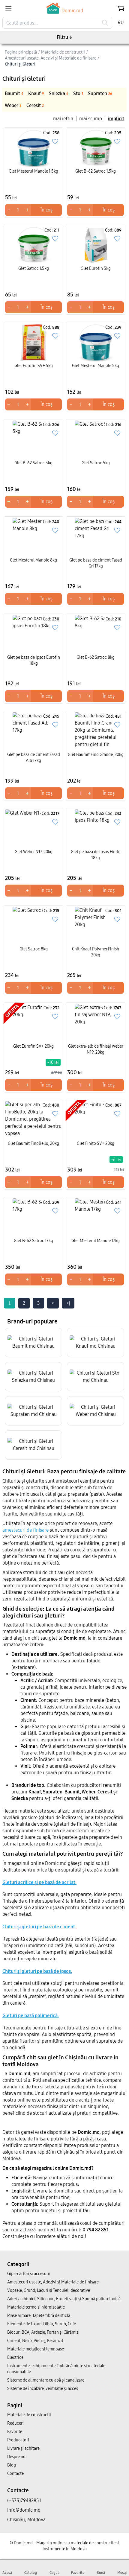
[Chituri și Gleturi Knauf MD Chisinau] (96, 1343)
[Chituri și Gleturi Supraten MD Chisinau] (33, 1411)
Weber (13, 105)
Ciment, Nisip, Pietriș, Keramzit (35, 2341)
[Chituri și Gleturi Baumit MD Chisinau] (33, 1343)
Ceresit (35, 105)
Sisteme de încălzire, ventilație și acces (43, 2389)
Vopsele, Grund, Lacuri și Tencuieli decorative (49, 2290)
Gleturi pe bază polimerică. (31, 2016)
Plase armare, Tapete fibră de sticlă (39, 2316)
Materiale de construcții (29, 2415)
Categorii (18, 2264)
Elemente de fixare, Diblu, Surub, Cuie (42, 2324)
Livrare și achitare (23, 2448)
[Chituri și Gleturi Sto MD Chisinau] (96, 1377)
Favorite (15, 2432)
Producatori (18, 2440)
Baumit (14, 93)
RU (121, 23)
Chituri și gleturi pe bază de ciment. (39, 1927)
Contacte (15, 2474)
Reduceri (15, 2423)
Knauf (36, 93)
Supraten (100, 93)
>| (68, 1303)
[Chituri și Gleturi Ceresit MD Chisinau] (33, 1445)
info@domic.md (24, 2510)
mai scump (91, 119)
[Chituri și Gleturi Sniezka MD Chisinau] (33, 1377)
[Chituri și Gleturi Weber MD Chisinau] (96, 1411)
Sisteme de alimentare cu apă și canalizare (46, 2380)
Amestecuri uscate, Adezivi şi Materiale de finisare (53, 2282)
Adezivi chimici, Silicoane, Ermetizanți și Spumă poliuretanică (64, 2299)
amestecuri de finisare (25, 1530)
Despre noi (17, 2457)
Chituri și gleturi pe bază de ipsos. (37, 1971)
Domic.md (72, 11)
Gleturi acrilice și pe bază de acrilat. (39, 1882)
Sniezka (59, 93)
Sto (78, 93)
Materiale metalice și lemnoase (36, 2349)
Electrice (15, 2357)
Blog (12, 2465)
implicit (116, 119)
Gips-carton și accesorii (29, 2274)
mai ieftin (63, 119)
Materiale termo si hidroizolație (36, 2307)
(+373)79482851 (24, 2500)
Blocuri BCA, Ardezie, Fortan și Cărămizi (43, 2332)
